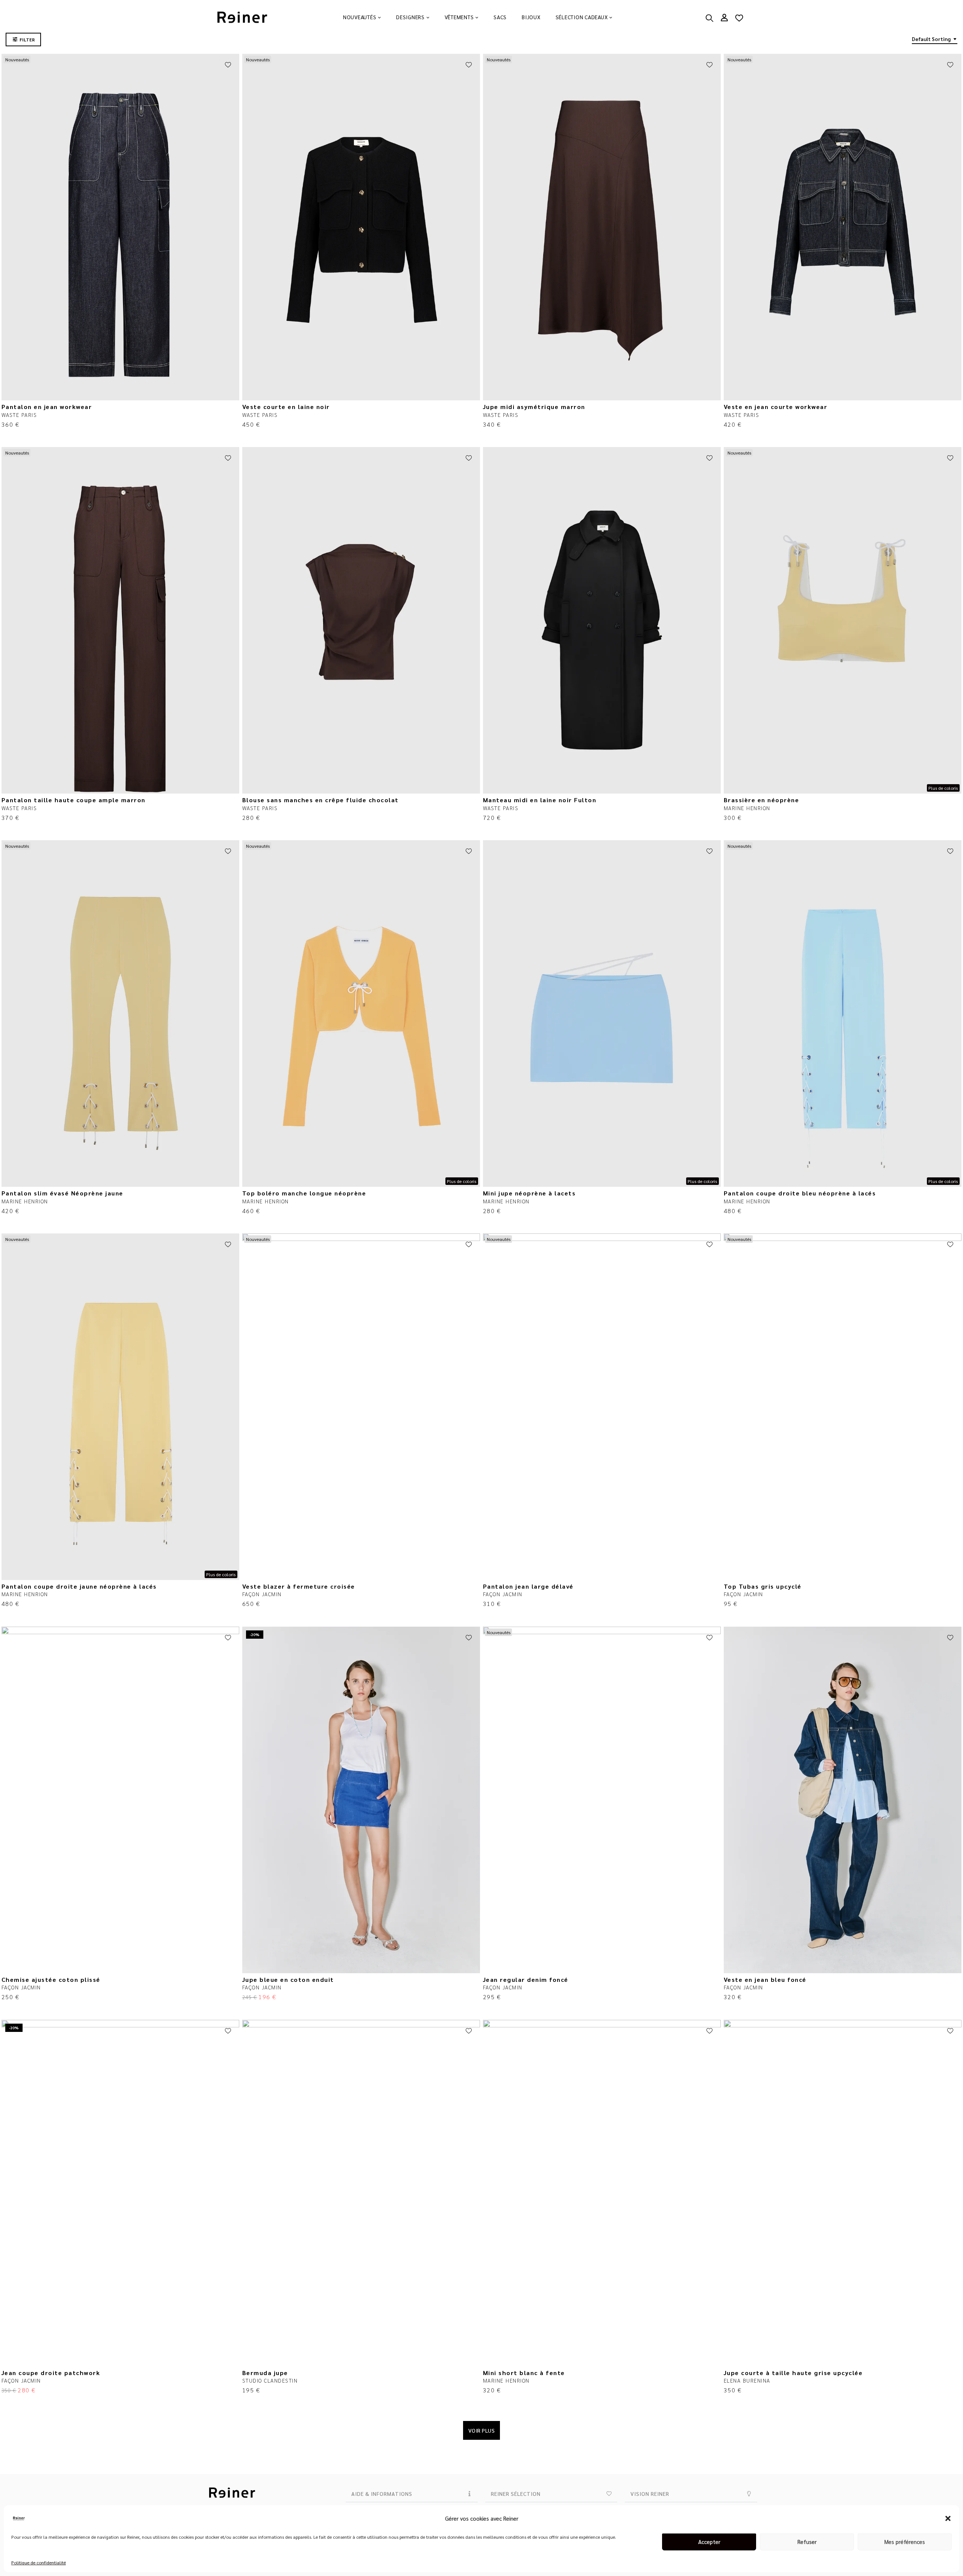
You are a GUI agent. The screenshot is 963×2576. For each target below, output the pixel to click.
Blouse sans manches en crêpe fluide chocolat (320, 800)
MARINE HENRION (747, 808)
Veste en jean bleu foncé (765, 1979)
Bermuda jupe (265, 2373)
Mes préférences (905, 2542)
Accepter (709, 2542)
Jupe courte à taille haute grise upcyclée (793, 2373)
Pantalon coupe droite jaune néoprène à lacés (79, 1586)
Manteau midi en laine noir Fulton (540, 800)
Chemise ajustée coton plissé (51, 1979)
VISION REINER (650, 2494)
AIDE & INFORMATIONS (382, 2494)
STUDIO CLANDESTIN (270, 2380)
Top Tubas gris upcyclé (763, 1586)
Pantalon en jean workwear (47, 407)
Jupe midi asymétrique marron (534, 407)
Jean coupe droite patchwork (51, 2373)
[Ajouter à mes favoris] (228, 65)
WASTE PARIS (19, 415)
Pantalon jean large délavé (528, 1586)
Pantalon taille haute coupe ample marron (74, 800)
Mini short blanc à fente (524, 2373)
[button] (948, 2518)
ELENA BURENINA (747, 2380)
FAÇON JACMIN (262, 1594)
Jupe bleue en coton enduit (288, 1979)
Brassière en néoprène (762, 800)
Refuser (807, 2542)
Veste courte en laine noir (286, 407)
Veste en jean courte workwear (776, 407)
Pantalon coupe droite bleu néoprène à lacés (800, 1193)
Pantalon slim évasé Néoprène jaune (62, 1193)
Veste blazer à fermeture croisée (299, 1586)
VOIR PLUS (482, 2430)
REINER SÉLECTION (516, 2494)
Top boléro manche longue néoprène (304, 1193)
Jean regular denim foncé (526, 1979)
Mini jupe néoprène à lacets (529, 1193)
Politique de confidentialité (39, 2562)
